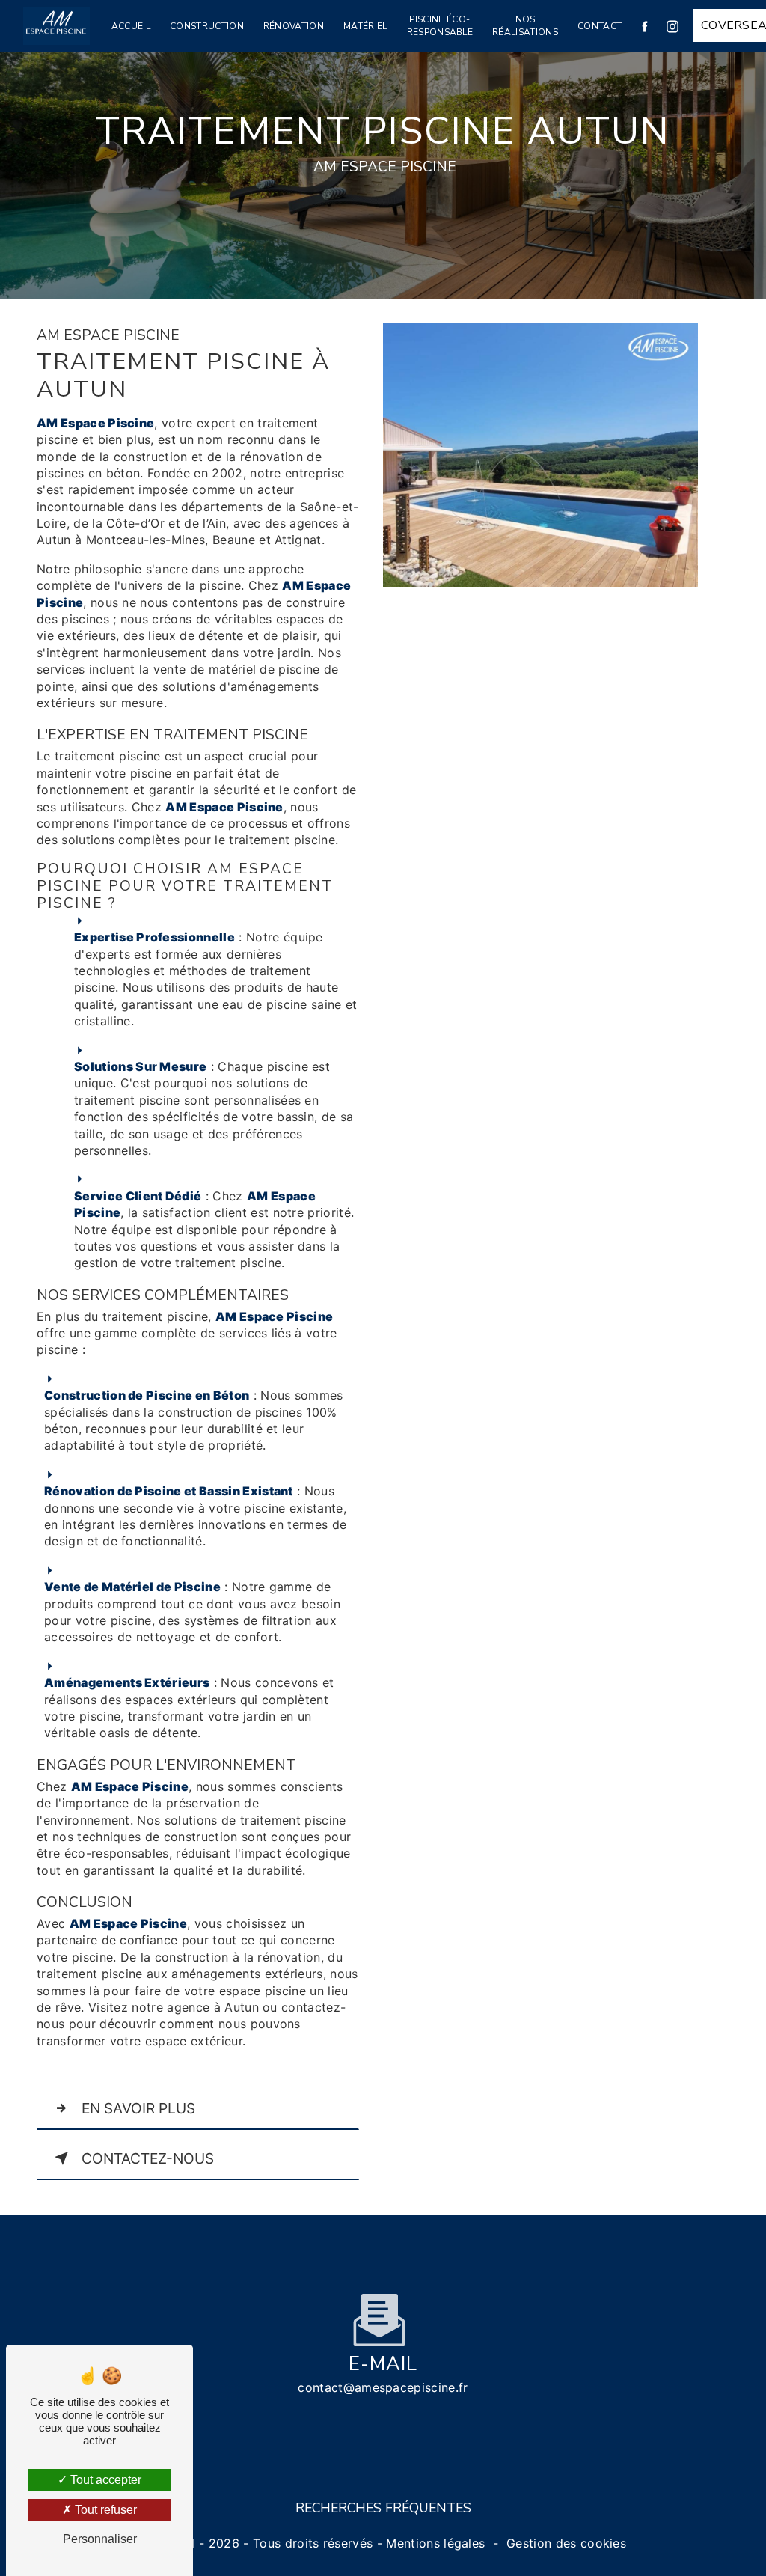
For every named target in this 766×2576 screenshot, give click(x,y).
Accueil (131, 26)
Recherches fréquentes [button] (383, 2508)
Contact (600, 26)
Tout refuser (104, 2510)
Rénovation (294, 26)
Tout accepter (104, 2480)
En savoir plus (138, 2108)
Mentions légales (435, 2543)
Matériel (365, 26)
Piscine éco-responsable (440, 26)
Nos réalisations (525, 26)
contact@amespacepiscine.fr (383, 2387)
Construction (207, 26)
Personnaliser (100, 2539)
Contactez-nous (148, 2158)
